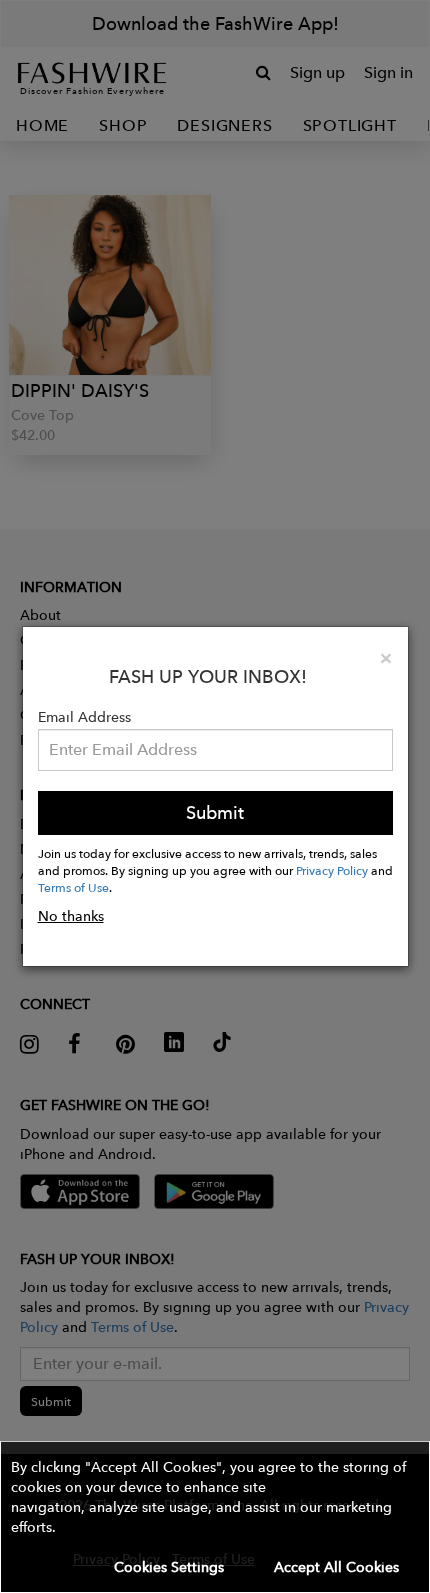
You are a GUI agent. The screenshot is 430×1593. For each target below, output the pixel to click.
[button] (215, 1517)
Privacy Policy (332, 870)
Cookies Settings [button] (169, 1567)
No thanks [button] (71, 916)
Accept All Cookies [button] (336, 1567)
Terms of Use (73, 887)
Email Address (84, 717)
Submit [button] (215, 812)
